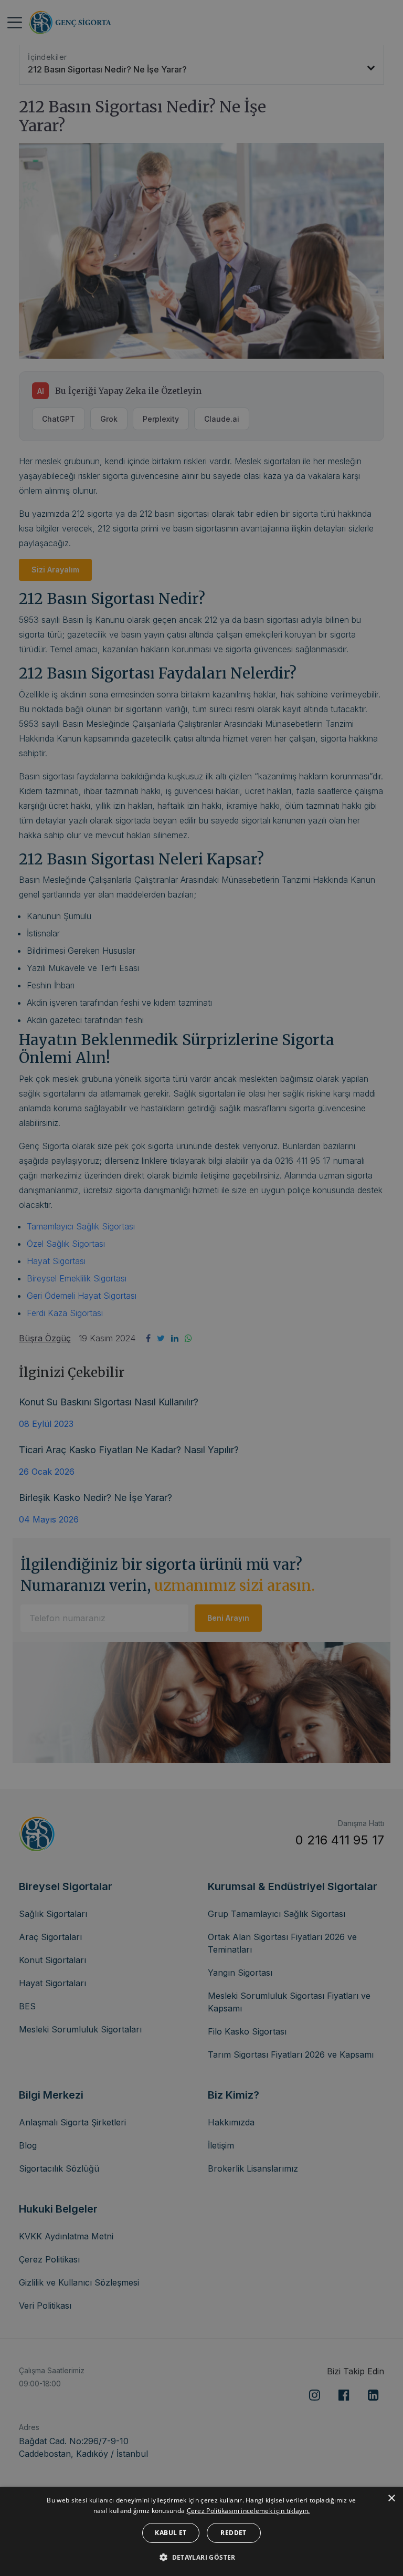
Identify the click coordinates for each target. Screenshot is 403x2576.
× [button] (391, 2499)
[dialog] (201, 2532)
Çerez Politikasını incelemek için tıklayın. (248, 2511)
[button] (201, 2557)
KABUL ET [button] (171, 2533)
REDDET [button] (233, 2533)
